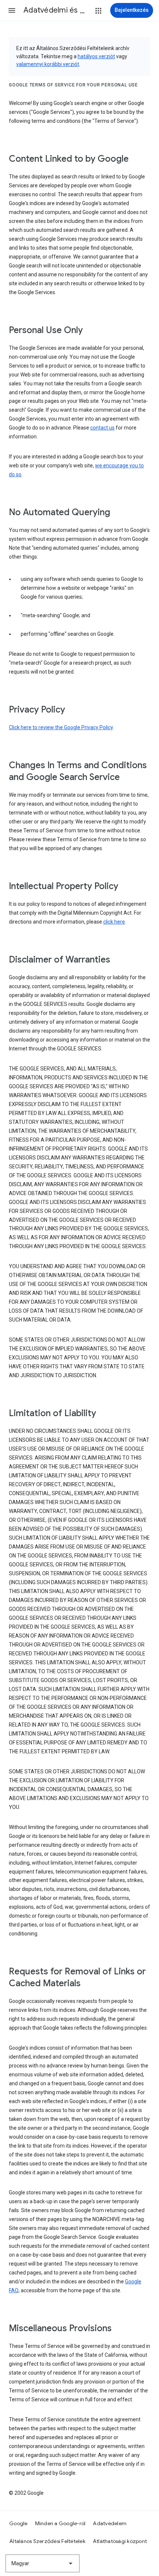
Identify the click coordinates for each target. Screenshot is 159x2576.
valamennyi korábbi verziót (48, 64)
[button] (12, 10)
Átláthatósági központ (120, 2541)
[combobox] (43, 2563)
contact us (102, 428)
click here (114, 922)
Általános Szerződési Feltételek (47, 2541)
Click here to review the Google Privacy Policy (61, 727)
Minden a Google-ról (60, 2523)
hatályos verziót (96, 56)
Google (18, 2523)
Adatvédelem (110, 2523)
